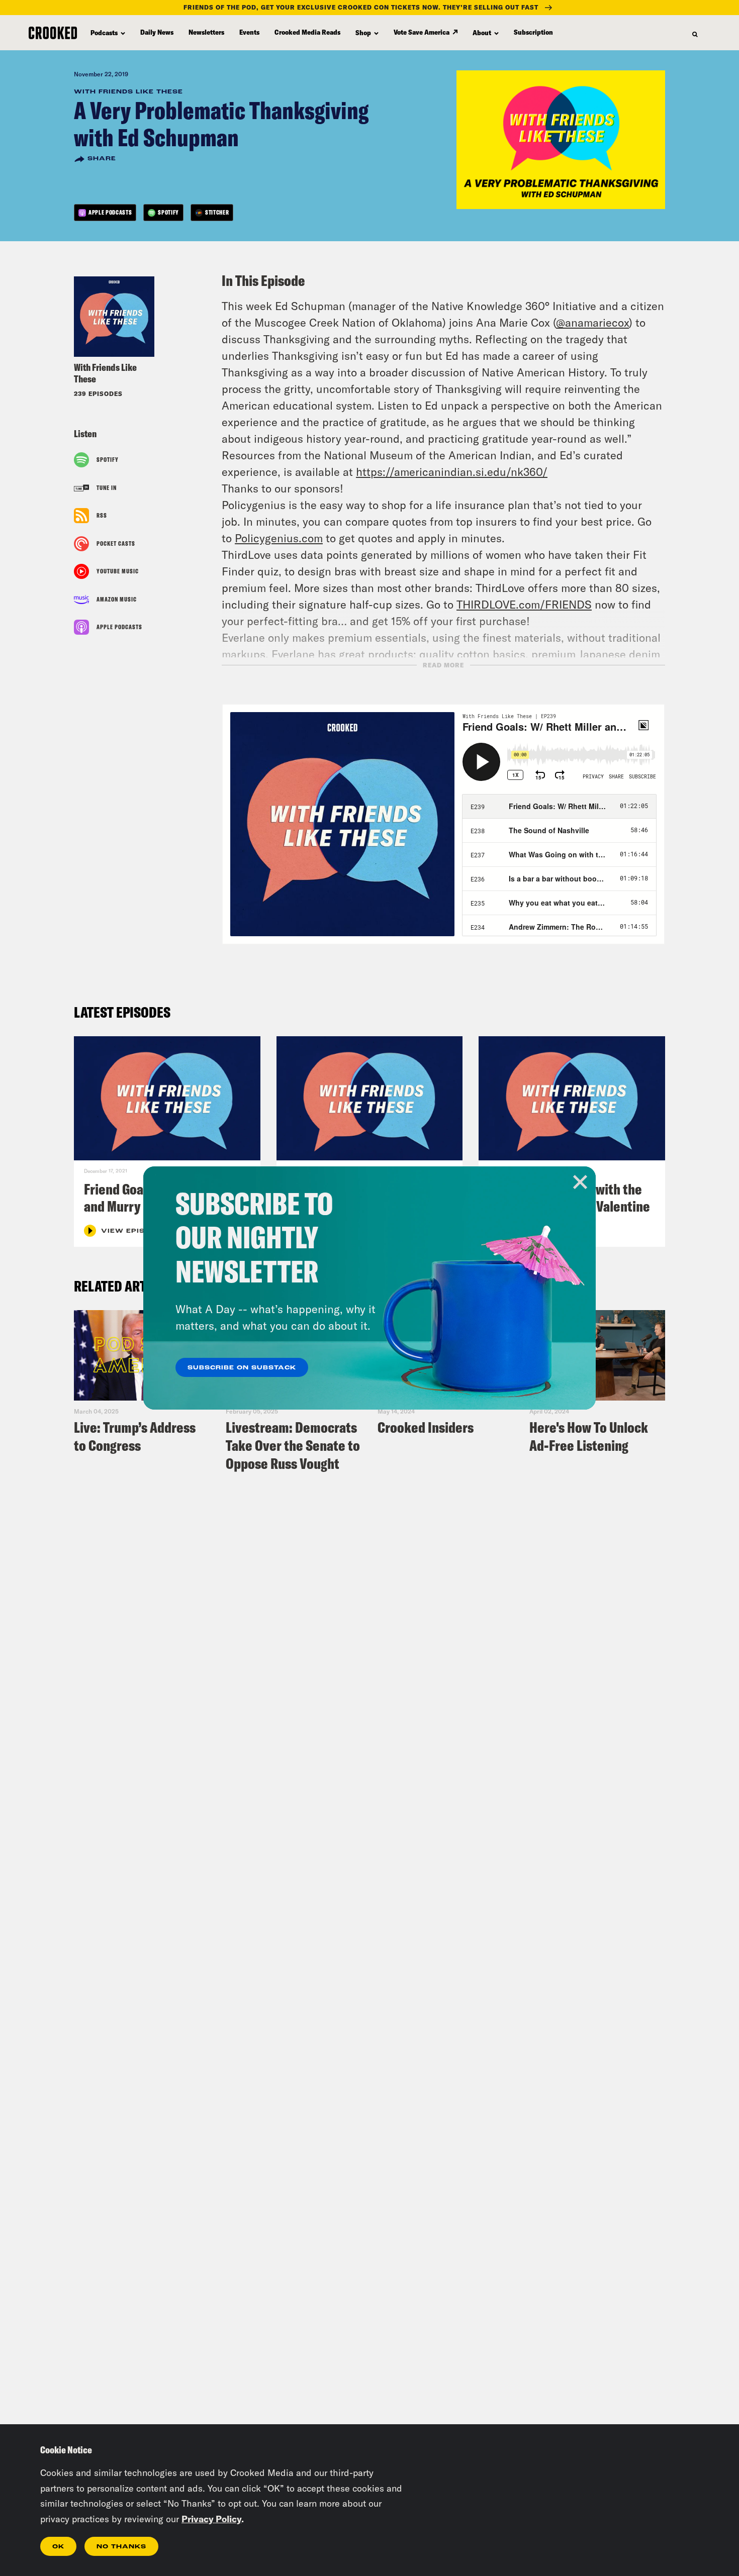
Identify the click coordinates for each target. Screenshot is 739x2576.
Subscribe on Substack (242, 1368)
